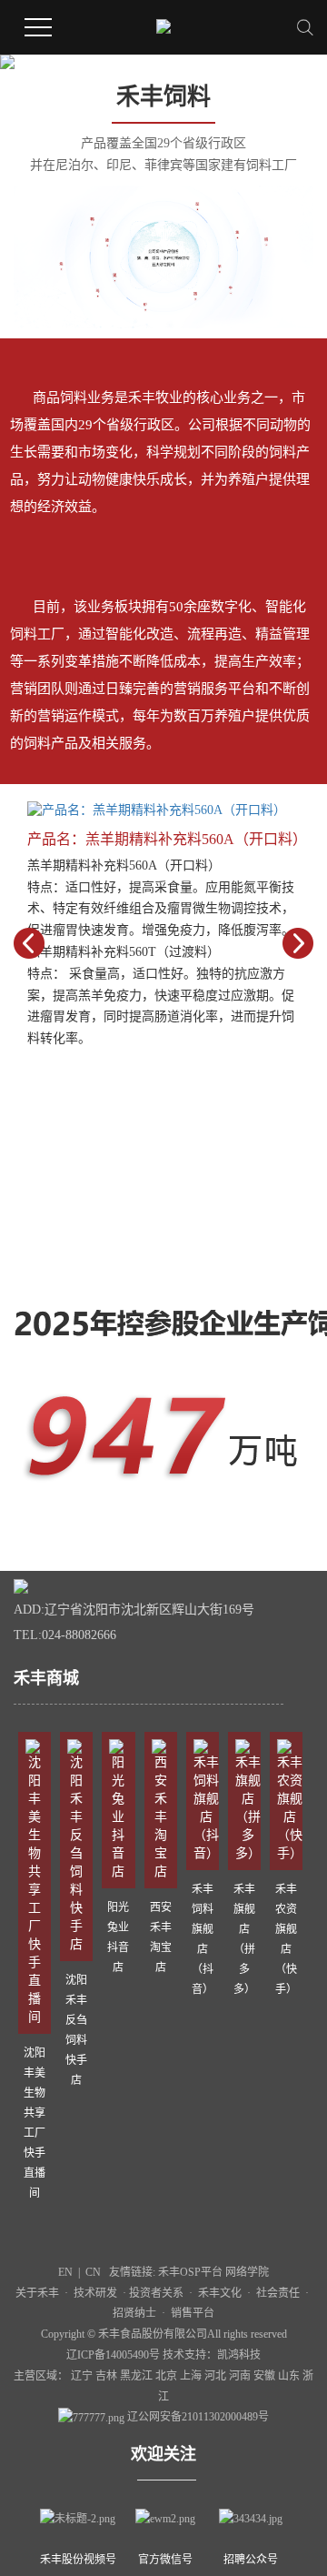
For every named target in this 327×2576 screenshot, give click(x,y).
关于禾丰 (37, 2293)
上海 (192, 2376)
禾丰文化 (220, 2293)
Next (298, 943)
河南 (241, 2376)
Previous (29, 943)
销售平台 (193, 2313)
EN (65, 2272)
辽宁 (83, 2376)
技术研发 (98, 2293)
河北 (217, 2376)
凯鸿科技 (239, 2355)
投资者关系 (156, 2293)
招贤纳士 (134, 2313)
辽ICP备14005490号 (113, 2355)
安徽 (266, 2376)
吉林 (108, 2376)
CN (93, 2272)
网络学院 (247, 2272)
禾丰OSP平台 (192, 2272)
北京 (168, 2376)
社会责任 (278, 2293)
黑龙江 (138, 2376)
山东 (290, 2376)
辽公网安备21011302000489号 (198, 2417)
